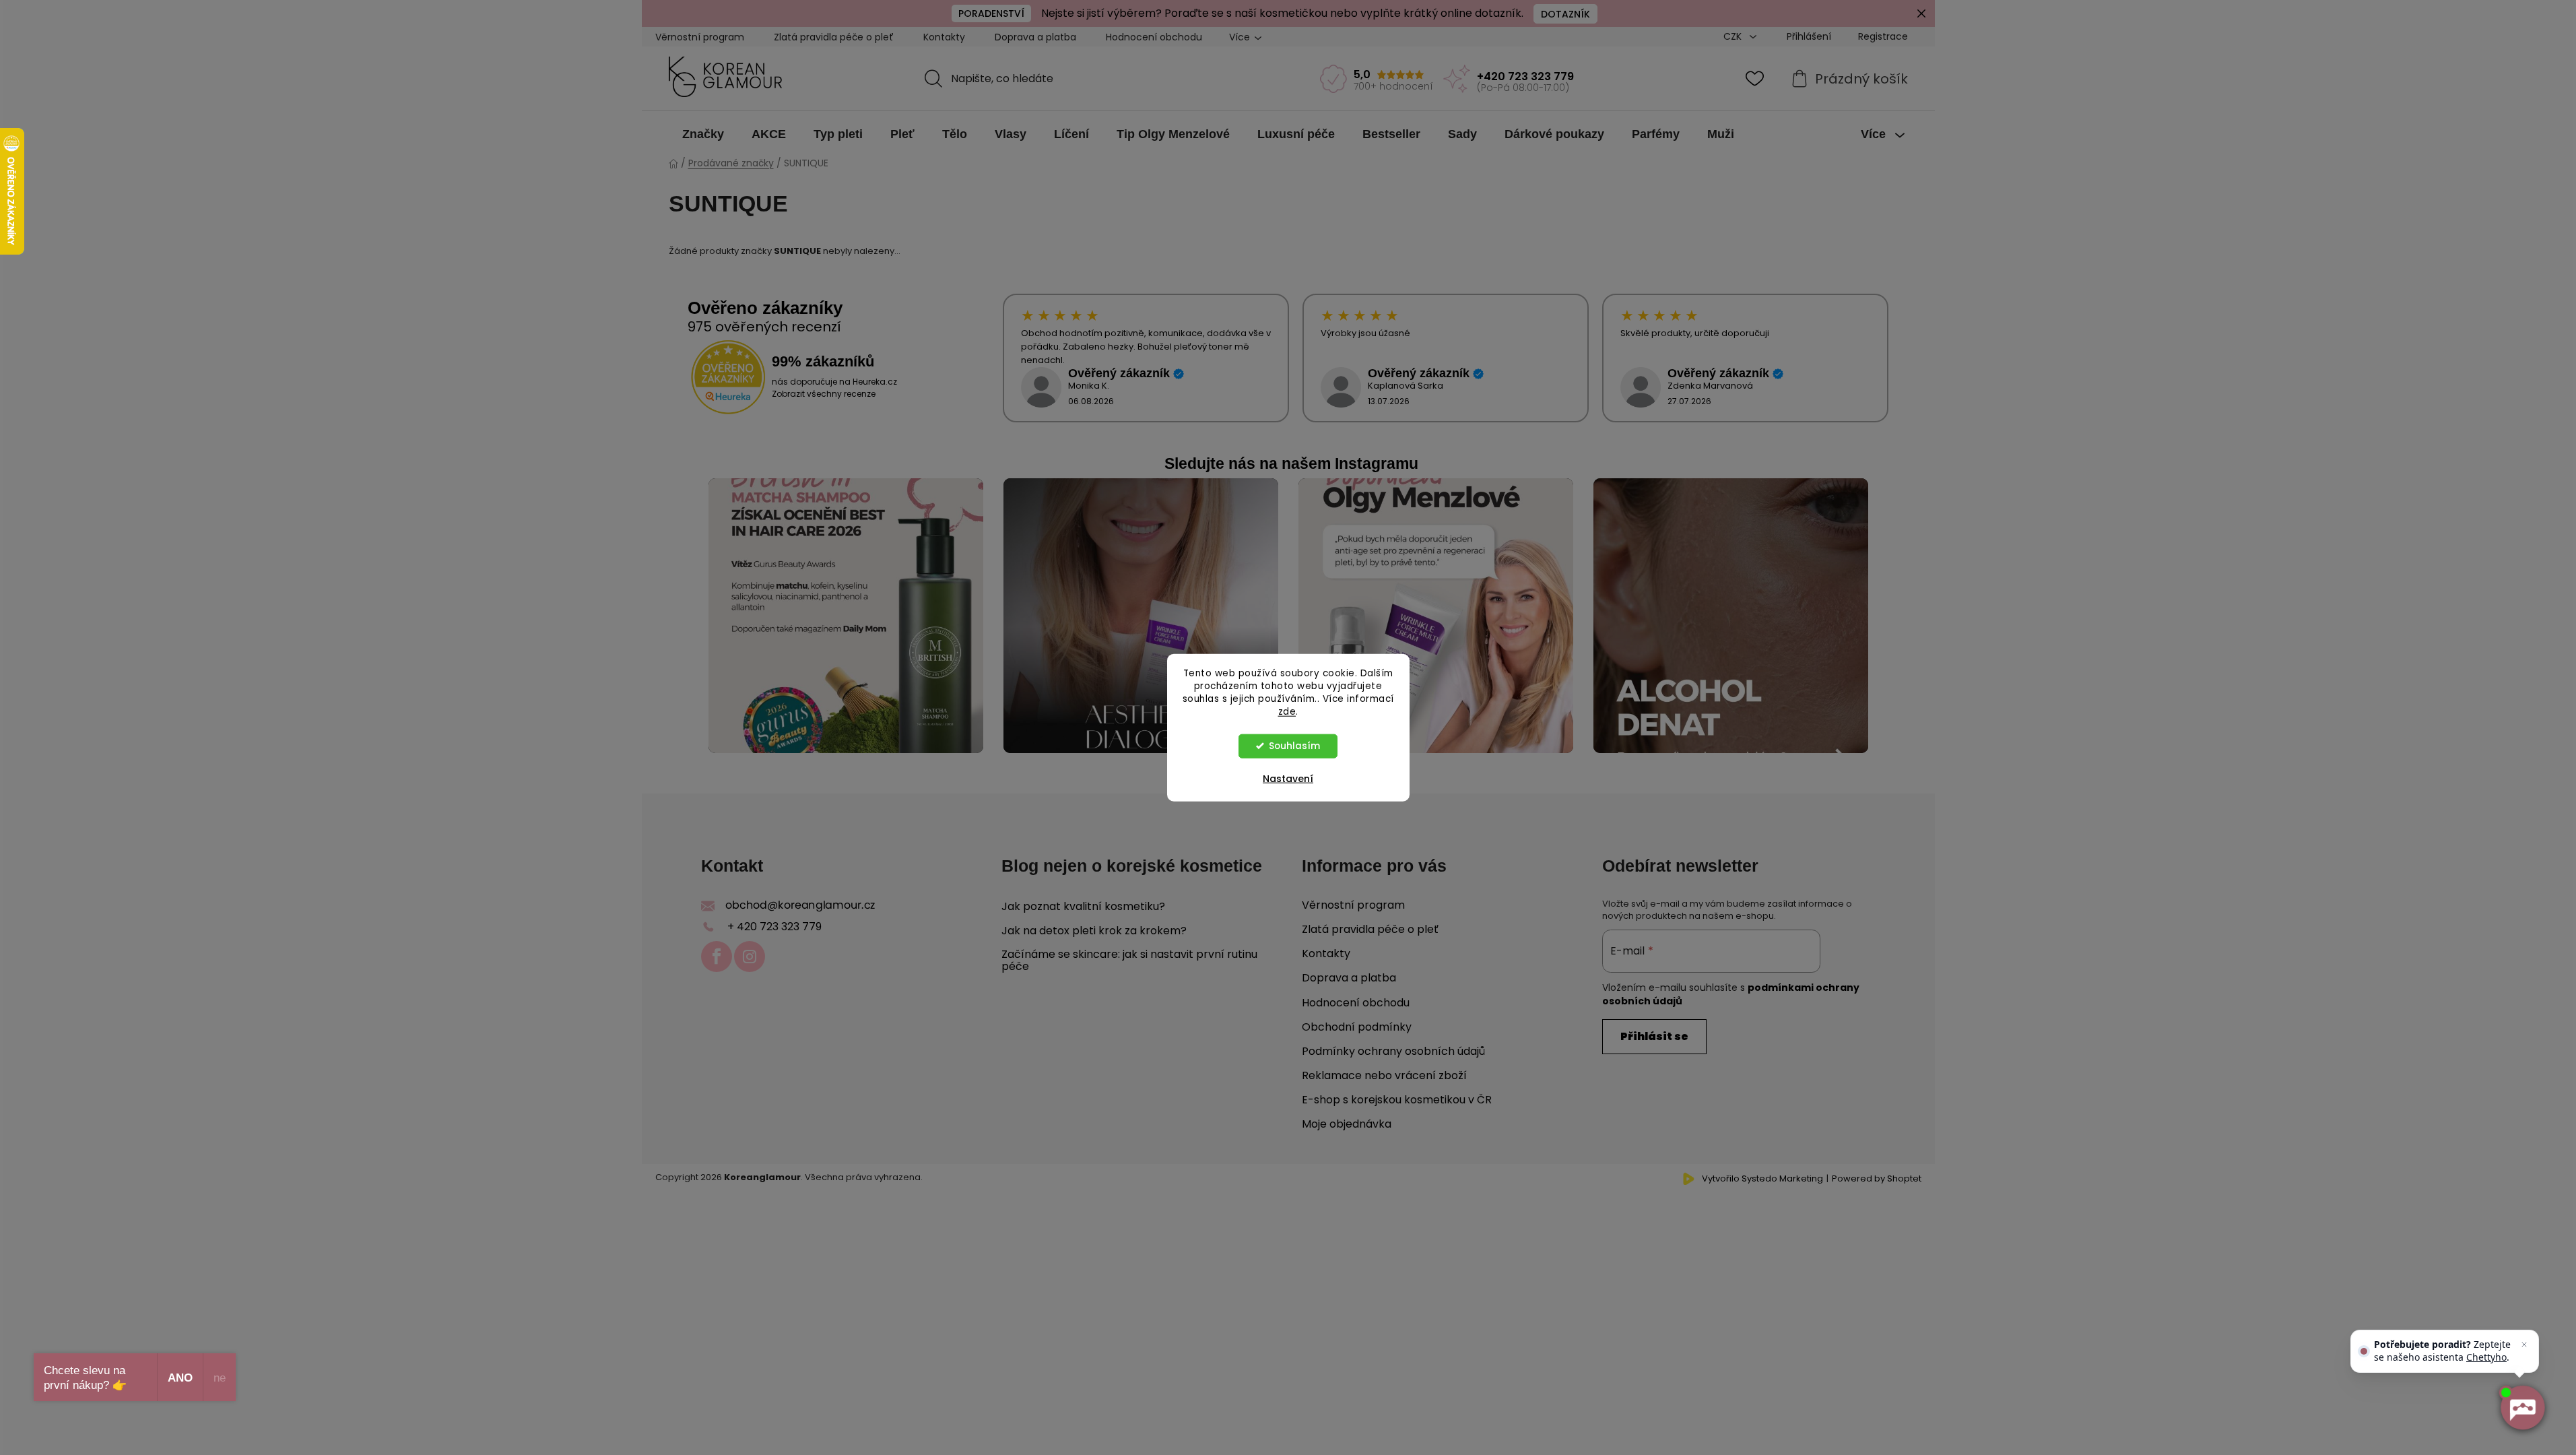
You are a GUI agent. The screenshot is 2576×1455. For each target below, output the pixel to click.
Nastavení (1288, 778)
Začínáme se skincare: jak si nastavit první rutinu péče (1129, 960)
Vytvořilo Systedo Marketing (1762, 1179)
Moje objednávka (1347, 1124)
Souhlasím (1294, 745)
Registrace (1883, 36)
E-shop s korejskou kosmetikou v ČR (1397, 1100)
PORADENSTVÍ (991, 13)
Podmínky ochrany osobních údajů (1393, 1051)
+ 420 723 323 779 (774, 927)
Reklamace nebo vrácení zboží (1384, 1075)
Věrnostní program (700, 37)
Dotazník (1565, 14)
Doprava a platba (1035, 37)
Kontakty (944, 37)
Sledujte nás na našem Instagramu (1291, 463)
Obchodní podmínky (1357, 1027)
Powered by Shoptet (1877, 1179)
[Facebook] (717, 957)
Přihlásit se (1654, 1036)
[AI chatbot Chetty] (2522, 1408)
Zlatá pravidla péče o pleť (834, 37)
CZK (1734, 36)
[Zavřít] (2524, 1345)
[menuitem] (703, 134)
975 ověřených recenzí (764, 327)
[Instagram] (750, 957)
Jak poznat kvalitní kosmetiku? (1083, 907)
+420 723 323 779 (1525, 76)
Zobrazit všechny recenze (824, 394)
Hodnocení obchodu (1154, 37)
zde (1287, 711)
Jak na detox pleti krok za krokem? (1094, 931)
